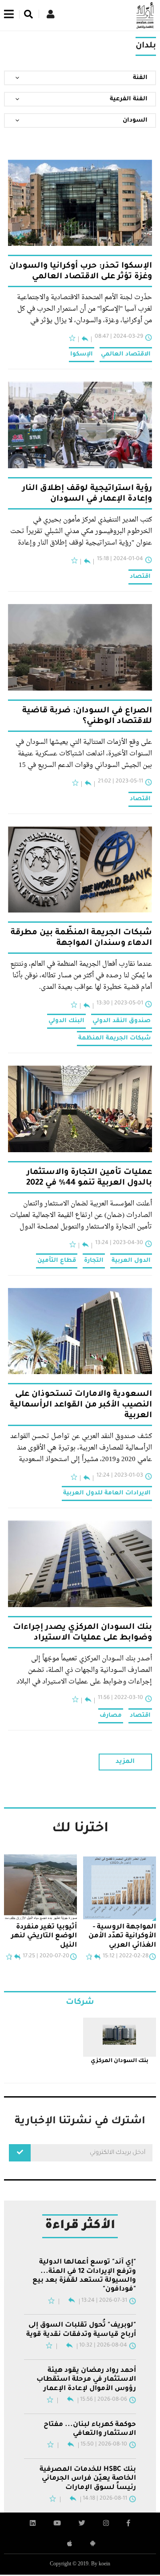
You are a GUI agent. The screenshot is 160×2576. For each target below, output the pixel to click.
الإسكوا (82, 354)
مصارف (111, 1716)
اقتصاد (140, 577)
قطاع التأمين (57, 1261)
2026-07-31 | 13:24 (104, 2301)
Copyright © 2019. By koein (80, 2564)
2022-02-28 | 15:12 (126, 1956)
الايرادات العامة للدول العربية (107, 1493)
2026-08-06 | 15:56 (104, 2400)
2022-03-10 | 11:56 (120, 1698)
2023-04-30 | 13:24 (119, 1243)
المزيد (125, 1762)
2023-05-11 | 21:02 (120, 782)
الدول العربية (131, 1261)
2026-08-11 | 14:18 (105, 2499)
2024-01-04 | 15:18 (120, 559)
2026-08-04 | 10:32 (103, 2346)
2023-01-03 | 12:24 (120, 1476)
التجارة (94, 1261)
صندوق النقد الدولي (122, 1021)
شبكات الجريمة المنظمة (114, 1038)
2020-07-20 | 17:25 (46, 1956)
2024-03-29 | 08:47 (119, 337)
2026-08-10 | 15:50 (104, 2445)
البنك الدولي (66, 1021)
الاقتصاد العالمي (126, 354)
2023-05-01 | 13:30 (120, 1004)
